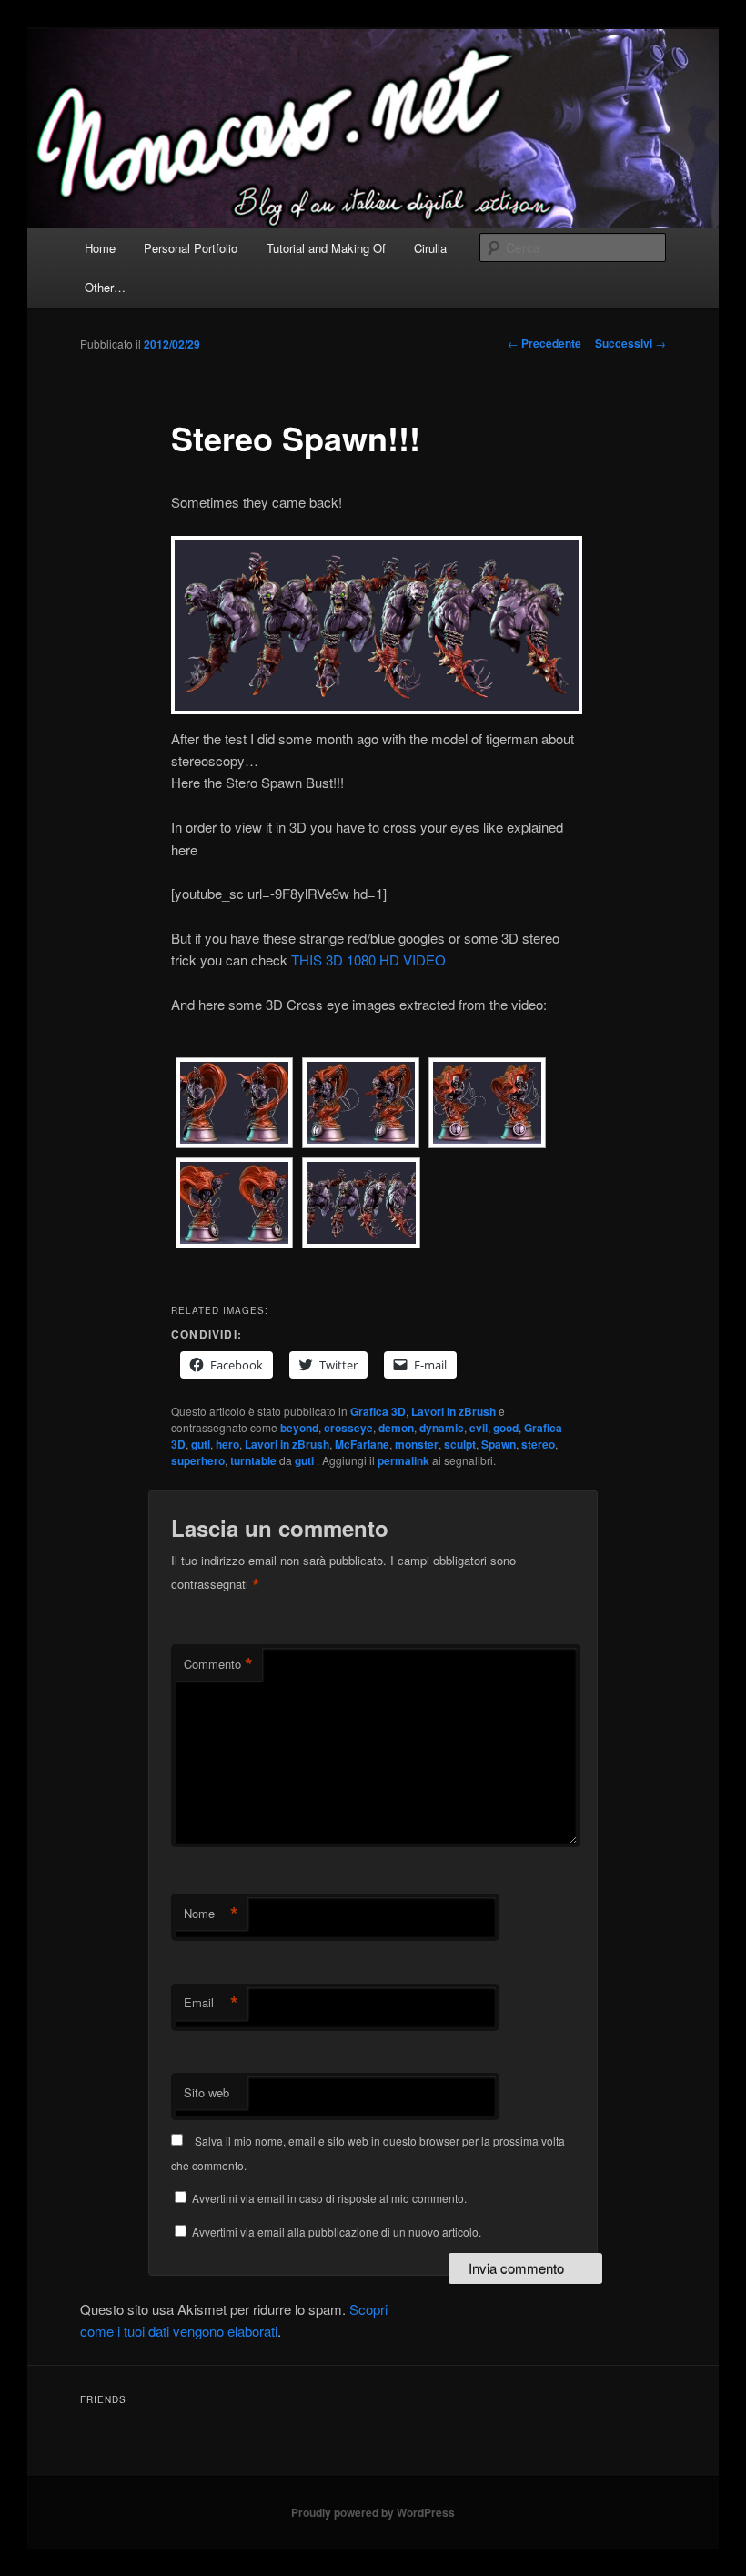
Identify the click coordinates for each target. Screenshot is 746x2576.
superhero (198, 1460)
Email (211, 2003)
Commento (218, 1664)
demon (396, 1428)
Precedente (544, 343)
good (506, 1428)
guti (201, 1444)
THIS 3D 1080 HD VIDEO (368, 960)
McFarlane (362, 1444)
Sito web (207, 2092)
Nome (211, 1914)
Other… (105, 287)
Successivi (630, 343)
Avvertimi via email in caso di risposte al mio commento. (329, 2198)
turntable (253, 1460)
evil (479, 1428)
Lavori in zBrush (454, 1411)
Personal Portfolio (191, 248)
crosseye (348, 1428)
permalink (403, 1460)
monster (417, 1444)
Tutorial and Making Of (326, 248)
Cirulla (430, 248)
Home (100, 248)
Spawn (499, 1444)
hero (227, 1444)
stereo (538, 1444)
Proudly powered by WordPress (373, 2512)
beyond (299, 1428)
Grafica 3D (378, 1411)
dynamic (442, 1428)
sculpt (460, 1444)
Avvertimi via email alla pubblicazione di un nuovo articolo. (337, 2232)
